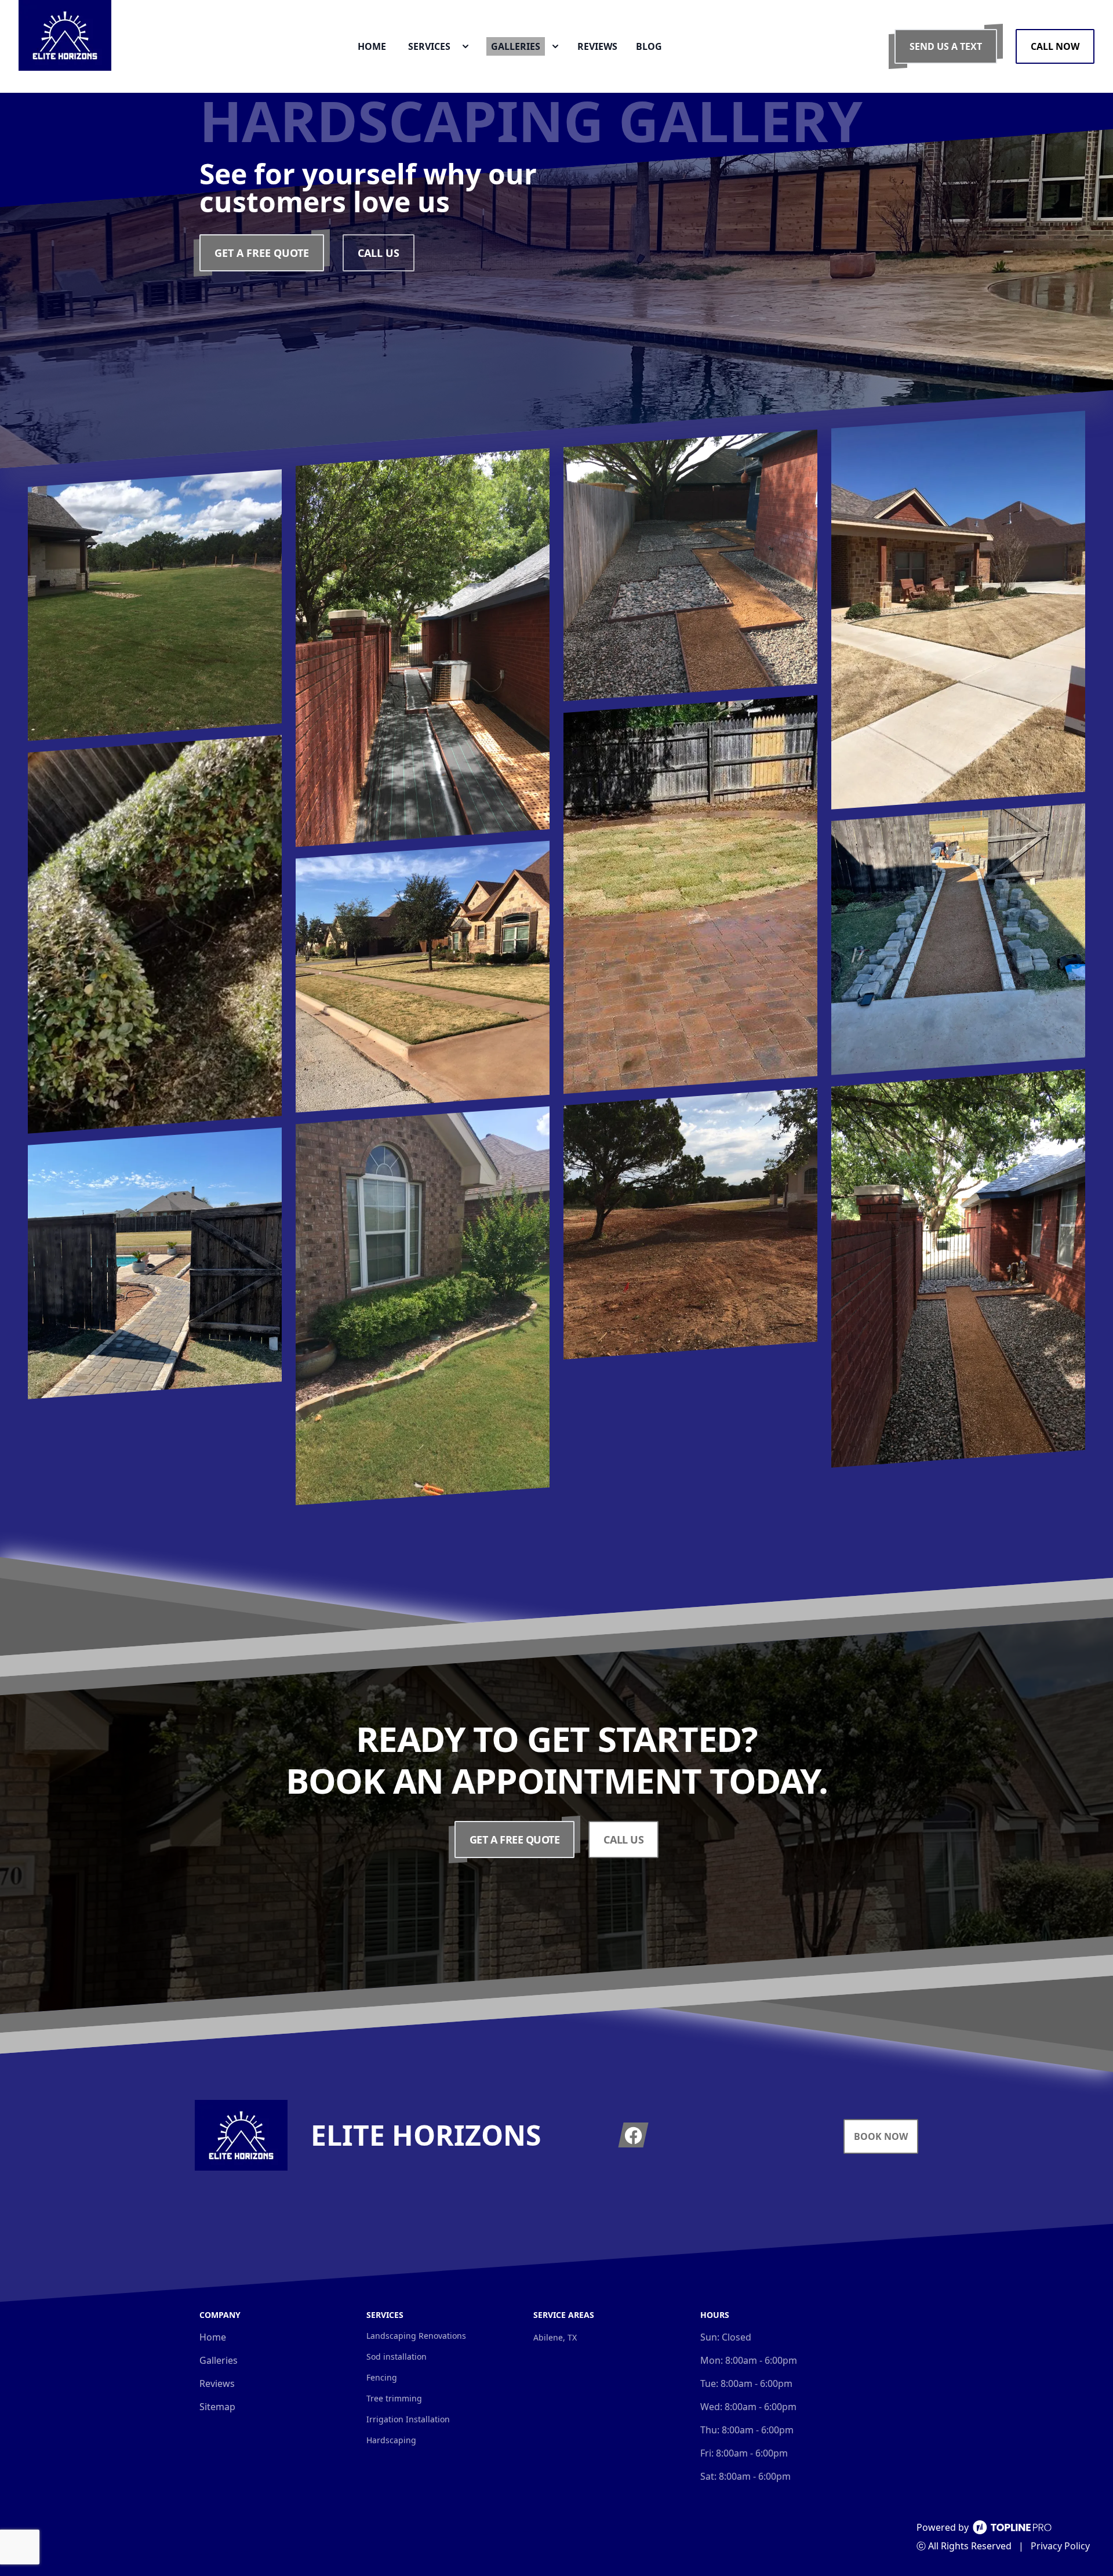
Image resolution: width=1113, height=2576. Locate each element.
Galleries (219, 2360)
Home (213, 2337)
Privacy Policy (1060, 2546)
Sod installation (397, 2357)
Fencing (382, 2377)
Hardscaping (391, 2440)
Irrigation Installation (408, 2419)
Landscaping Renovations (416, 2336)
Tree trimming (394, 2398)
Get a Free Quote (262, 253)
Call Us (379, 253)
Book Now (881, 2136)
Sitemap (217, 2407)
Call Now (1055, 46)
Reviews (217, 2383)
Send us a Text (946, 46)
